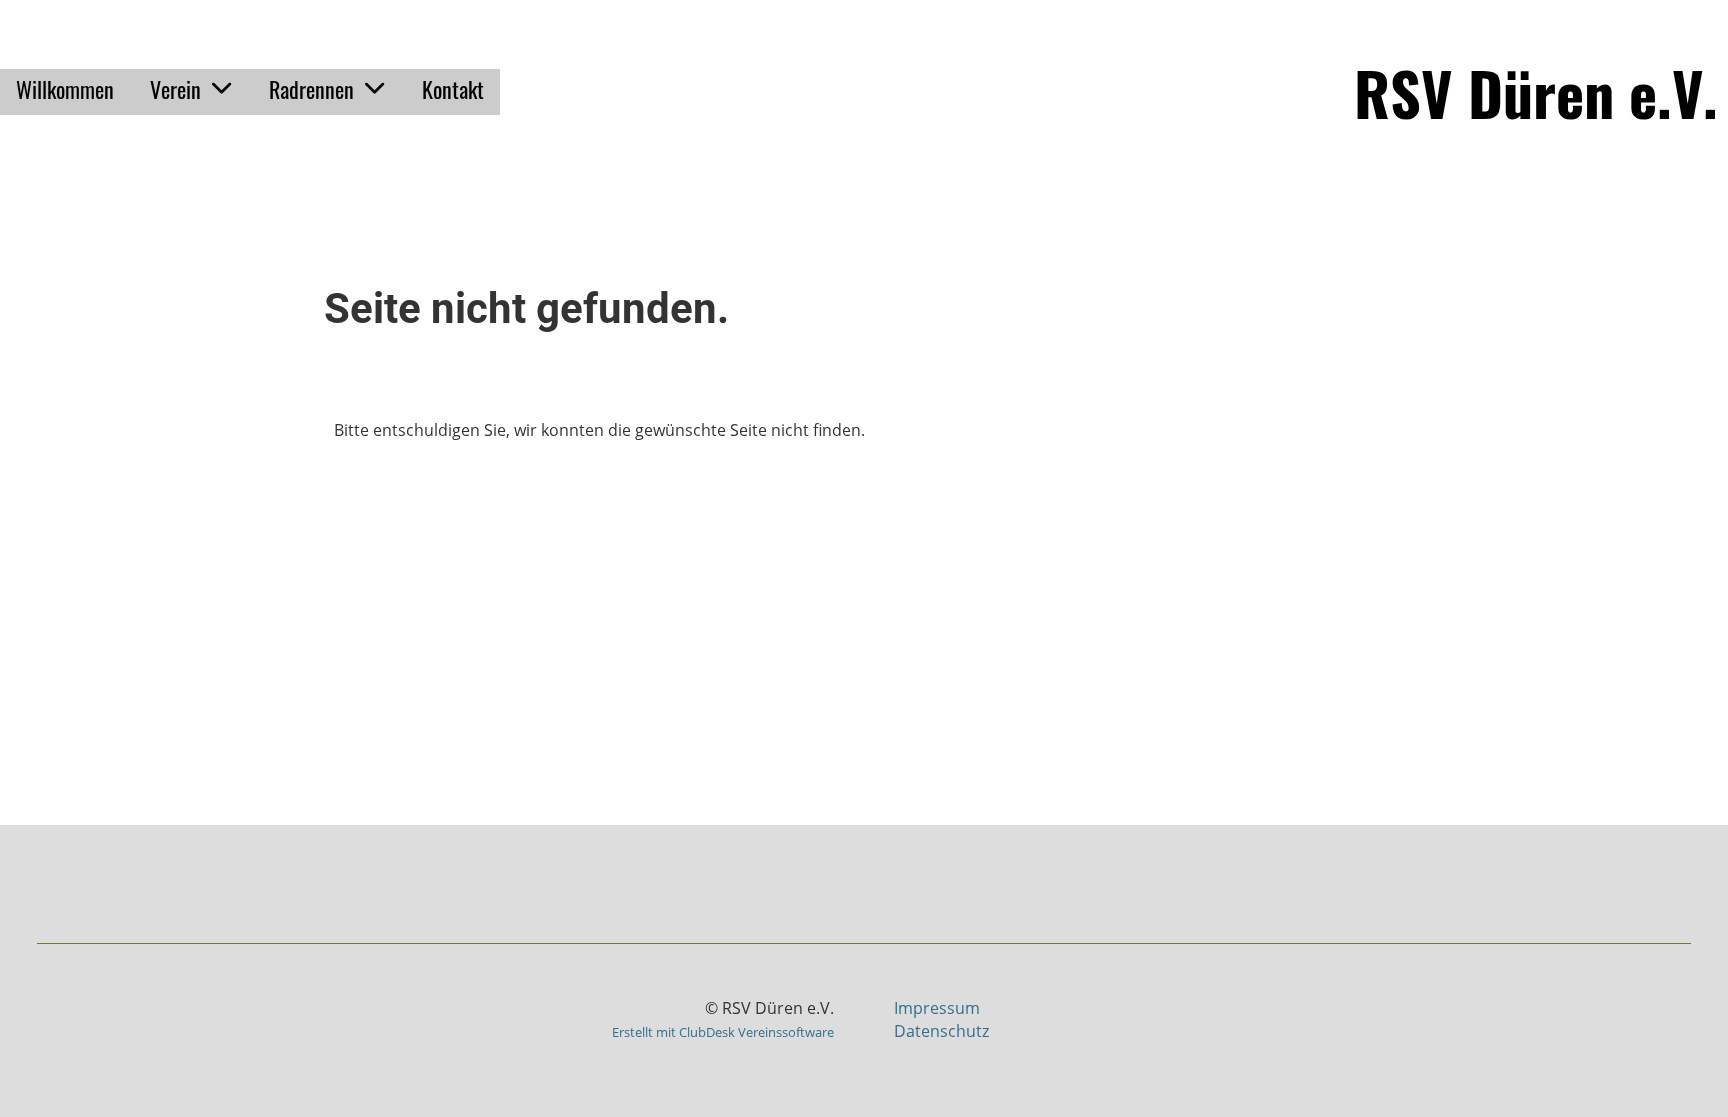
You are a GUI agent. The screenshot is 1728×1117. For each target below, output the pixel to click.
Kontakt (453, 89)
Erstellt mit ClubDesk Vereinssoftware (723, 1032)
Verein (175, 89)
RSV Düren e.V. (1536, 92)
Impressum (937, 1008)
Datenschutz (941, 1031)
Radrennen (311, 89)
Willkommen (65, 89)
